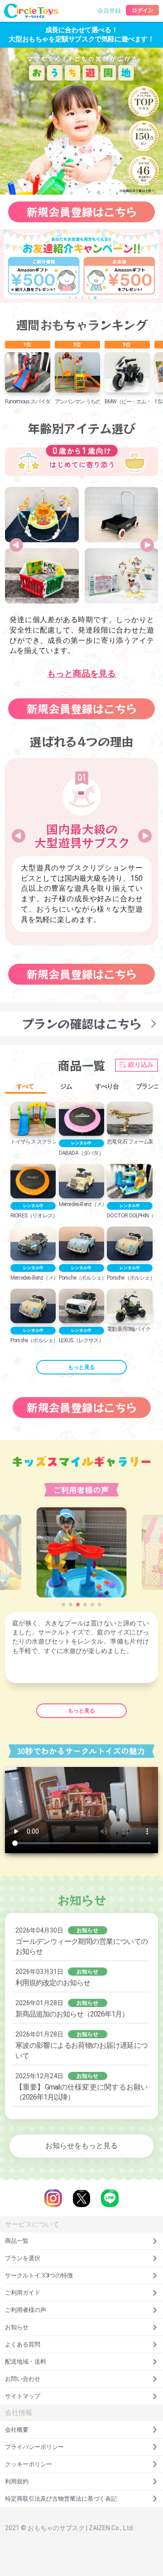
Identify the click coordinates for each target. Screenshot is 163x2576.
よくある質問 (23, 2344)
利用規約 (17, 2481)
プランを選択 (23, 2258)
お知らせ (17, 2327)
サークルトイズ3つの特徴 (39, 2275)
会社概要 (17, 2430)
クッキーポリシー (29, 2464)
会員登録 (109, 11)
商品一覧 (17, 2241)
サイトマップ (23, 2396)
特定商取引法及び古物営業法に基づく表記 (61, 2499)
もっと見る (81, 1367)
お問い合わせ (23, 2379)
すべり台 (107, 1084)
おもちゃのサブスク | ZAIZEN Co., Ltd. (81, 2528)
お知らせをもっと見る (81, 2146)
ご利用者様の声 (26, 2310)
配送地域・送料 (26, 2362)
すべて (25, 1084)
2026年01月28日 (72, 2009)
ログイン (143, 10)
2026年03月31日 (57, 1977)
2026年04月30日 (81, 1941)
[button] (70, 298)
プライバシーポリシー (34, 2447)
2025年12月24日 (81, 2087)
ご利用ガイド (23, 2293)
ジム (66, 1084)
